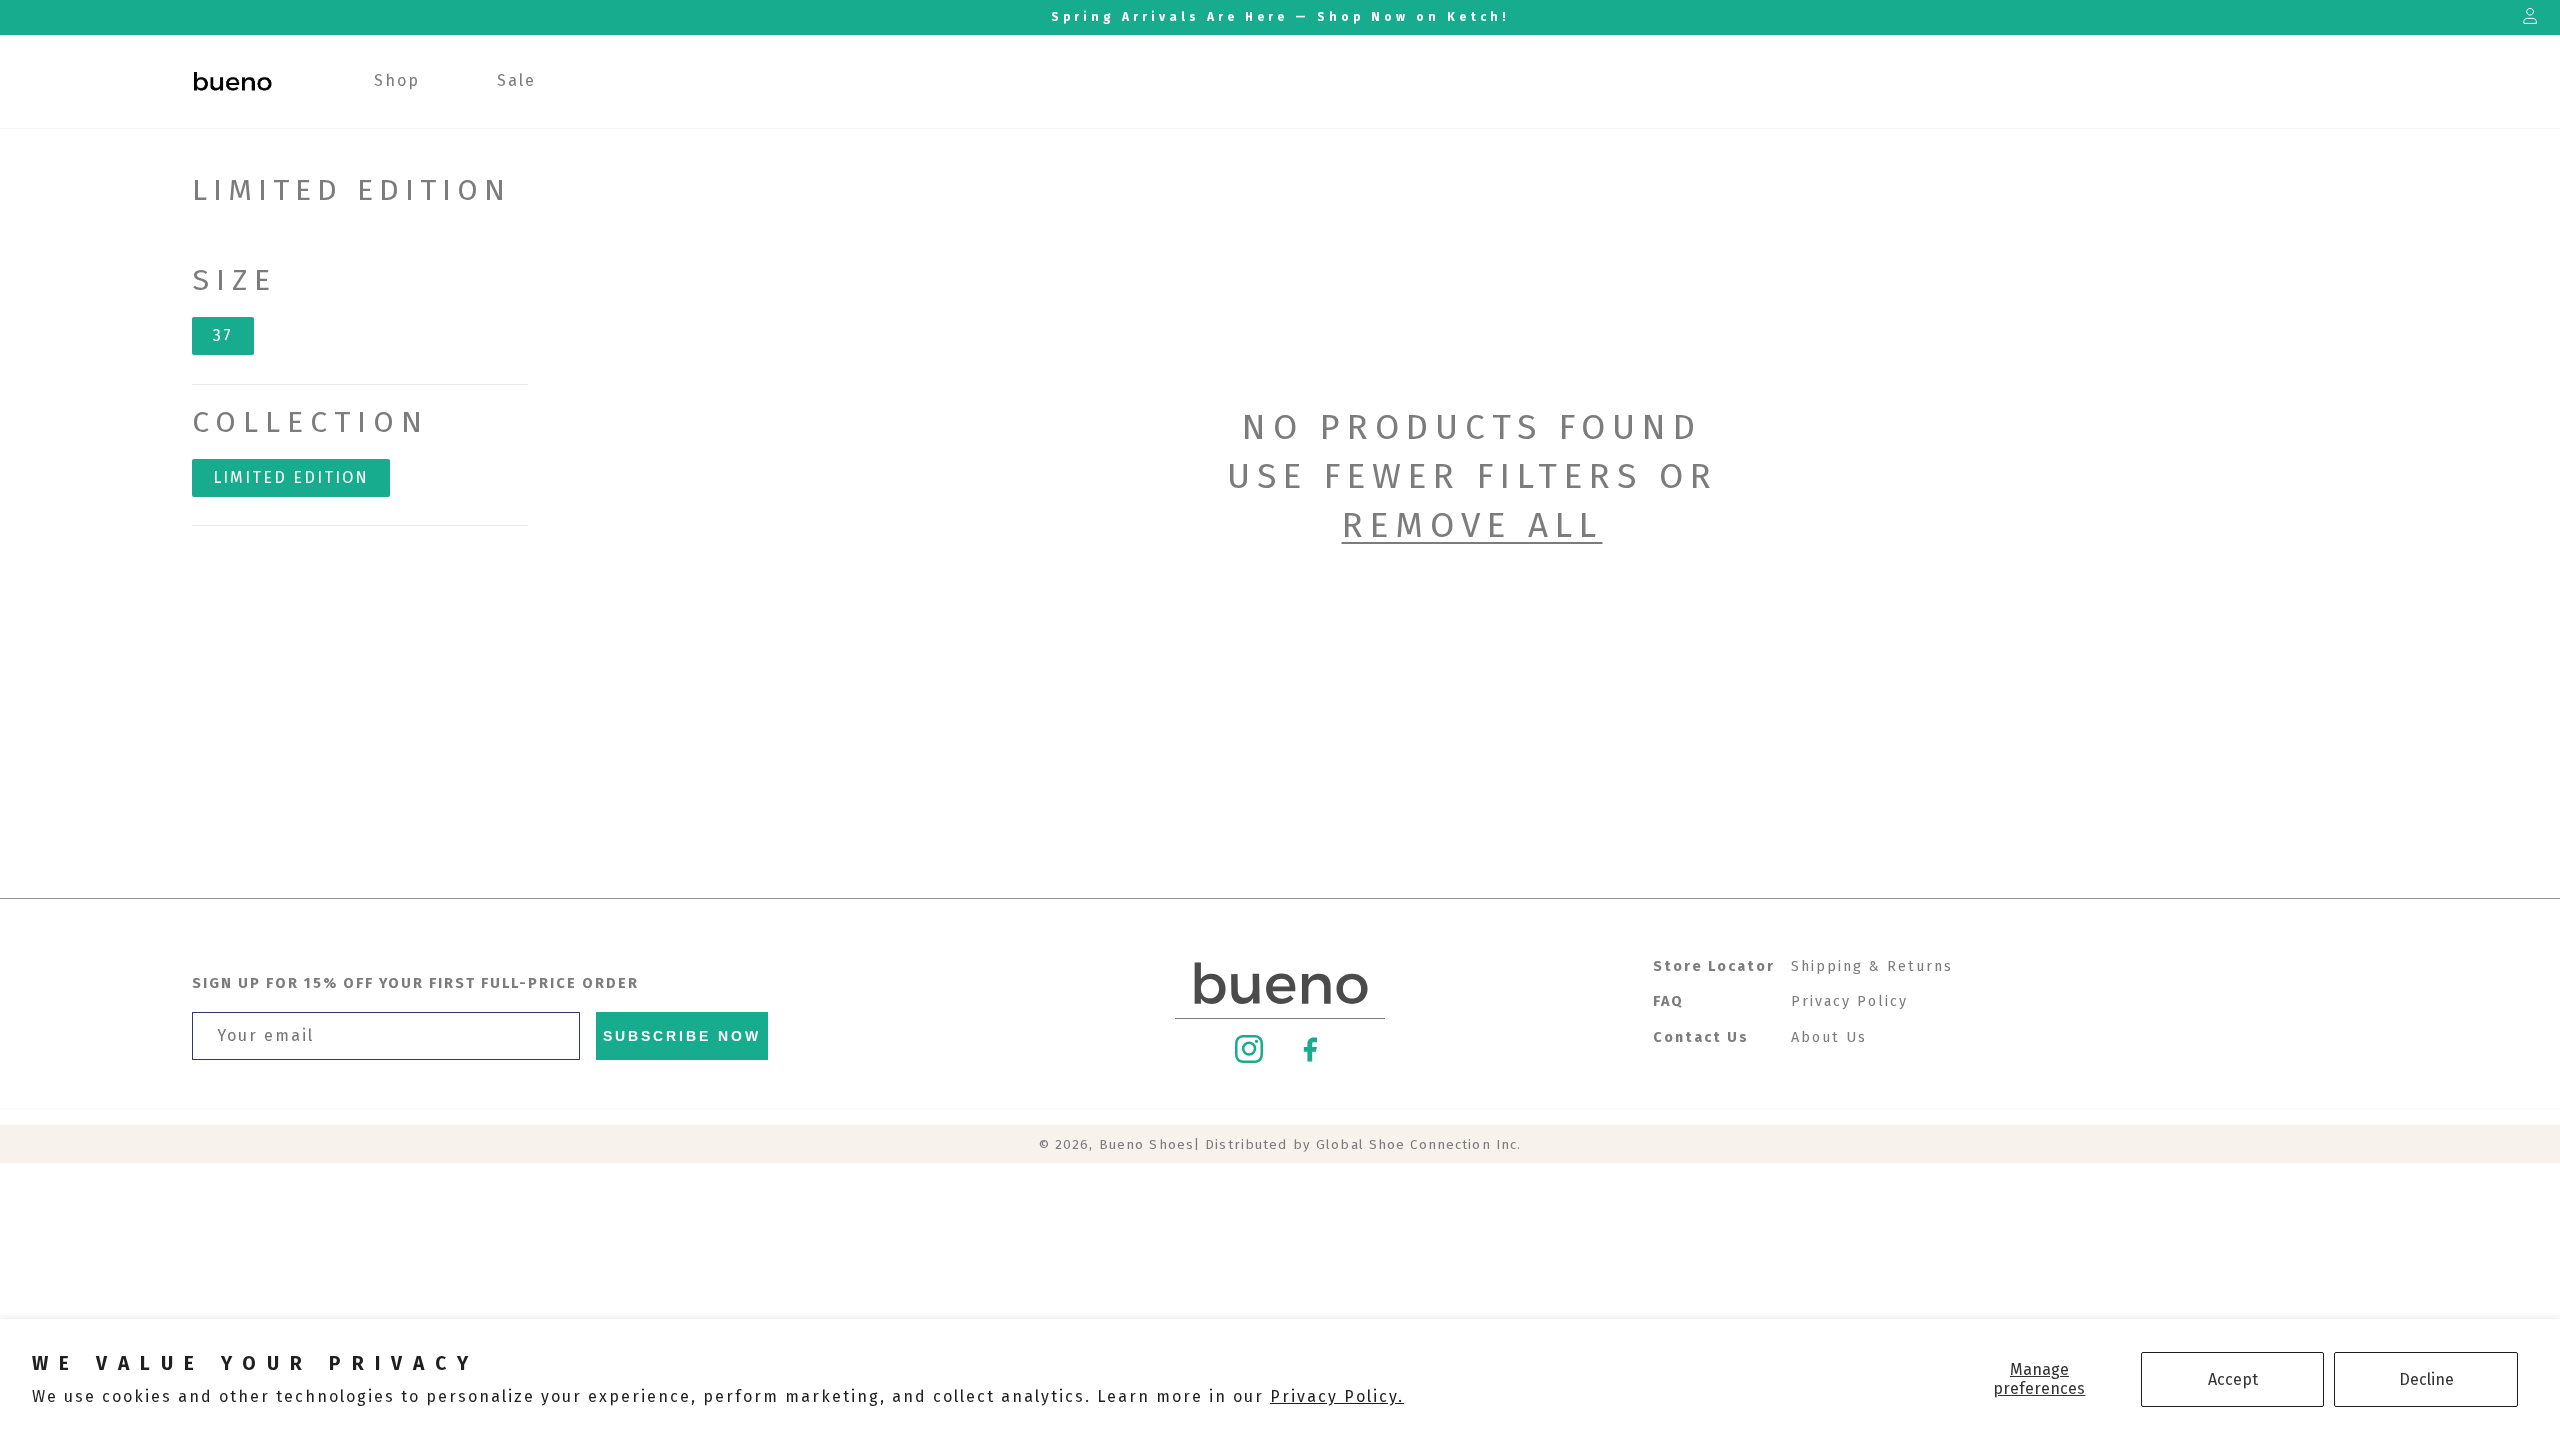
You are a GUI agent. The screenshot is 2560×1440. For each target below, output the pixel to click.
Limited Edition (291, 477)
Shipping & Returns (1872, 966)
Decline (2426, 1379)
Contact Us (1701, 1037)
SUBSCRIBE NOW (682, 1036)
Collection (310, 422)
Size (234, 280)
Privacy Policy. (1337, 1396)
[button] (397, 81)
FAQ (1668, 1001)
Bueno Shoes (1146, 1145)
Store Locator (1714, 966)
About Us (1829, 1037)
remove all (1472, 525)
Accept (2233, 1379)
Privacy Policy (1849, 1001)
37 (223, 335)
